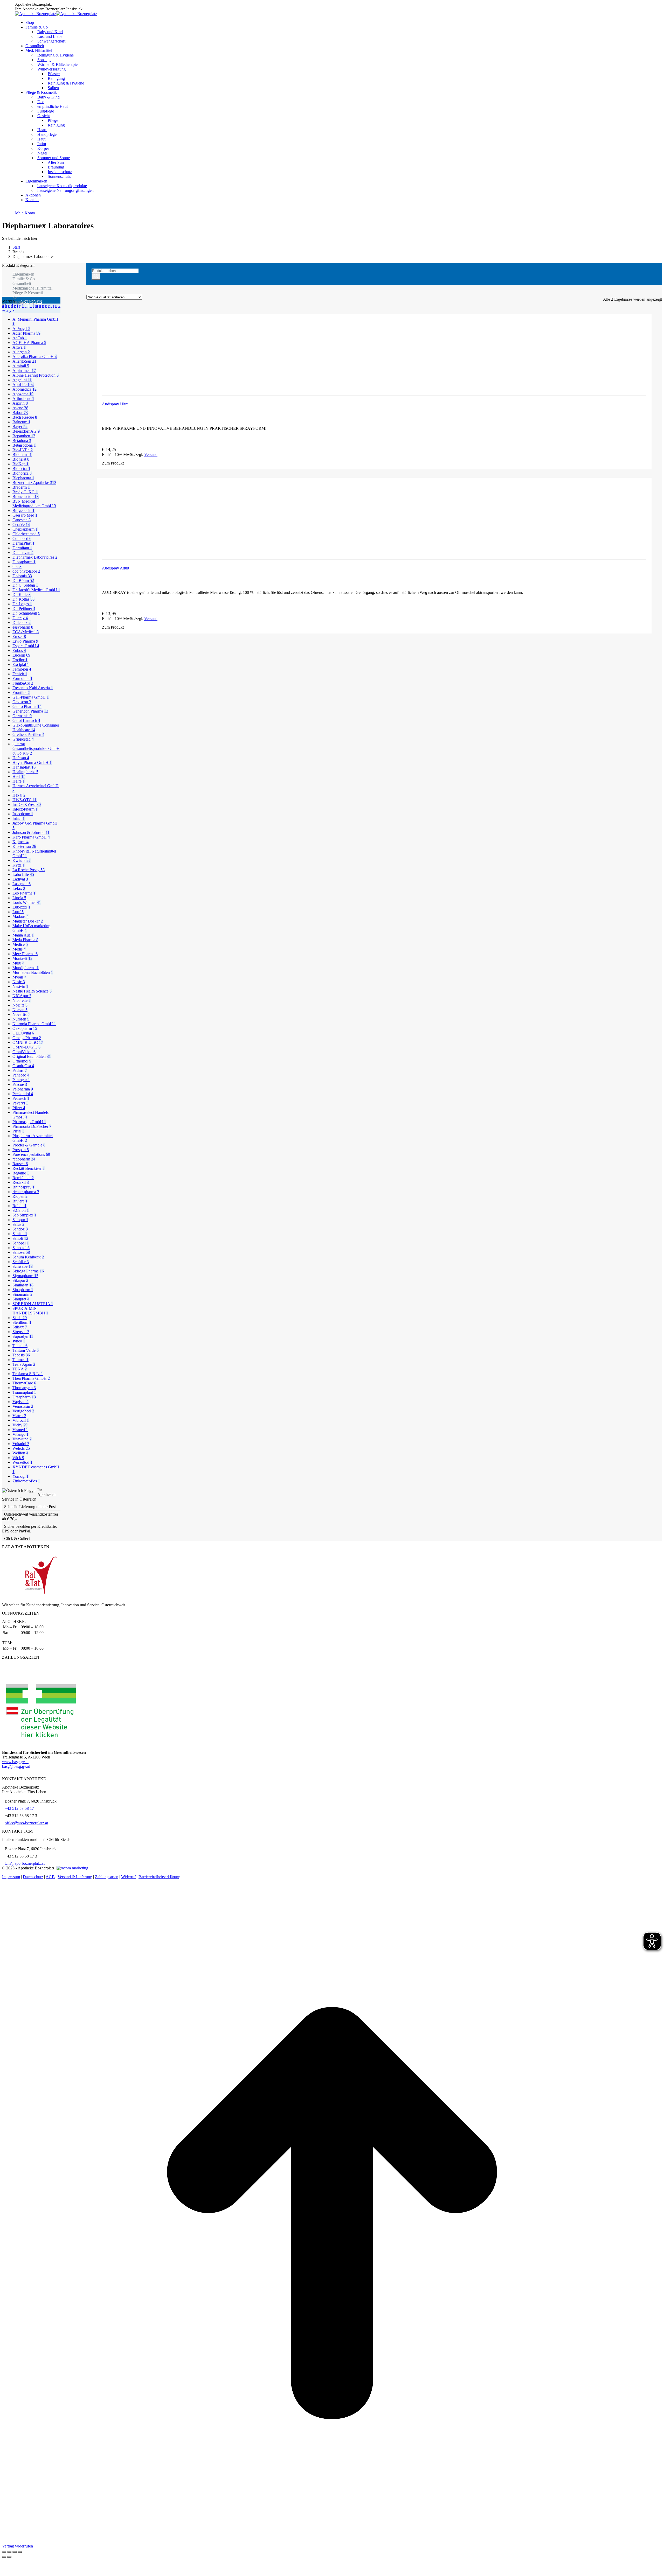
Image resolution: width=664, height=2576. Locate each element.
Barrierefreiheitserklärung (159, 1877)
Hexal (19, 795)
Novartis (21, 1014)
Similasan (23, 1285)
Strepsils (21, 1332)
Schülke (21, 1262)
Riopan (20, 1196)
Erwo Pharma (25, 641)
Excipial (21, 664)
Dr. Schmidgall (26, 613)
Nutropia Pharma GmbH (34, 1024)
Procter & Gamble (29, 1145)
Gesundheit (22, 283)
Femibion (22, 669)
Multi (18, 963)
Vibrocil (21, 1420)
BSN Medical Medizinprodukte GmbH (34, 504)
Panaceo (21, 1075)
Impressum (11, 1877)
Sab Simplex (24, 1215)
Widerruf (128, 1877)
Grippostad (23, 739)
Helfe (19, 781)
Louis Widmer (27, 902)
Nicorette (22, 1000)
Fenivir (20, 674)
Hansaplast (24, 767)
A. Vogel (21, 329)
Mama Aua (23, 935)
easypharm (23, 627)
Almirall (21, 366)
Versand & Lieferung (75, 1877)
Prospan (21, 1150)
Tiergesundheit (25, 302)
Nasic (19, 982)
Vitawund (22, 1439)
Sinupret (21, 1299)
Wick (18, 1458)
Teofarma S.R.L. (28, 1374)
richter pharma (26, 1192)
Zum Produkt (113, 463)
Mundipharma (26, 968)
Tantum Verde (26, 1350)
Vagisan (20, 1402)
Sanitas (20, 1234)
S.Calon (21, 1210)
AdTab (20, 338)
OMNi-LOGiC (26, 1047)
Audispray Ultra (115, 404)
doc (17, 566)
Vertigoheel (23, 1411)
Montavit (22, 958)
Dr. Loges (22, 604)
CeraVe (21, 525)
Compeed (22, 539)
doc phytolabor (26, 571)
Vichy (20, 1425)
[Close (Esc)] (4, 2552)
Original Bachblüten (32, 1056)
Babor (20, 413)
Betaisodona (24, 445)
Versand (151, 455)
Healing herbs (25, 772)
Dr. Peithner (24, 608)
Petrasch (21, 1098)
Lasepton (22, 884)
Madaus (20, 916)
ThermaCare (24, 1383)
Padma (20, 1070)
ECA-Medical (26, 632)
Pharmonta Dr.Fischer (32, 1126)
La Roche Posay (29, 870)
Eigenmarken (23, 274)
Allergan (21, 352)
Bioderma (22, 455)
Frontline (21, 692)
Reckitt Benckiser (29, 1168)
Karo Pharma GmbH (31, 837)
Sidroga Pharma (28, 1271)
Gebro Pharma (27, 706)
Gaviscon (22, 702)
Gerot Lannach (26, 720)
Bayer (20, 427)
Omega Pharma (27, 1038)
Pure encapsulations (31, 1154)
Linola (19, 898)
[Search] (96, 276)
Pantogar (21, 1080)
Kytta (19, 865)
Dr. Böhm (23, 580)
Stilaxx (20, 1327)
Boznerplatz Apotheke (34, 483)
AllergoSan (24, 361)
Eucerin (21, 655)
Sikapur (20, 1280)
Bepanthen (24, 436)
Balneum (21, 422)
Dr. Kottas (23, 599)
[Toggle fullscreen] (15, 2552)
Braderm (21, 487)
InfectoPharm (25, 809)
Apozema (23, 394)
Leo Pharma (24, 893)
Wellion (20, 1453)
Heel (19, 776)
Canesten (22, 520)
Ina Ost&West (27, 804)
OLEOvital (23, 1033)
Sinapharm (23, 1290)
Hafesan (21, 758)
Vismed (20, 1430)
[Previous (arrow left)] (4, 2557)
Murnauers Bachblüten (33, 972)
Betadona (22, 441)
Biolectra (21, 469)
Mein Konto (25, 213)
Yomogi (20, 1476)
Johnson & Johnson (31, 832)
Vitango (20, 1434)
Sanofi (20, 1238)
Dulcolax (22, 622)
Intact (19, 818)
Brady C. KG (25, 492)
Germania (22, 716)
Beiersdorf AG (26, 431)
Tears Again (24, 1364)
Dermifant (22, 548)
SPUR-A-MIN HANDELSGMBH (30, 1311)
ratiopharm (24, 1159)
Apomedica (25, 389)
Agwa (19, 347)
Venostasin (23, 1406)
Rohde (19, 1206)
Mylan (19, 977)
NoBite (20, 1005)
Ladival (20, 879)
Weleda (21, 1448)
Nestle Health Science (32, 991)
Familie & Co (24, 279)
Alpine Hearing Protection (36, 375)
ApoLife (23, 385)
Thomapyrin (24, 1388)
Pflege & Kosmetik (28, 293)
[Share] (9, 2552)
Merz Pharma (25, 954)
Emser (19, 636)
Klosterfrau (24, 846)
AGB (50, 1877)
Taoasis (21, 1355)
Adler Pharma (26, 333)
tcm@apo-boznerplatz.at (25, 1863)
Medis (19, 949)
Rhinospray (23, 1187)
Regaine (21, 1173)
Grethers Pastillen (28, 734)
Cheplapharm (25, 529)
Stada (20, 1318)
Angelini (22, 380)
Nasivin (20, 986)
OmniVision (24, 1052)
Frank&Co (23, 683)
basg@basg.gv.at (16, 1766)
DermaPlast (23, 543)
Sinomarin (22, 1294)
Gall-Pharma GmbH (31, 697)
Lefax (19, 888)
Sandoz (20, 1229)
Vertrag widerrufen (18, 2546)
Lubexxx (21, 907)
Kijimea (20, 842)
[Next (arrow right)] (9, 2557)
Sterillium (22, 1322)
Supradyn (23, 1336)
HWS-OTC (25, 800)
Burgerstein (23, 511)
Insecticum (23, 814)
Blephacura (23, 478)
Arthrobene (23, 399)
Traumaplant (24, 1392)
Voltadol (21, 1444)
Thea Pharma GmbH (31, 1378)
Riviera (20, 1201)
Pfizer (19, 1108)
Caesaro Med (25, 515)
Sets (16, 297)
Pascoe (20, 1084)
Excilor (20, 660)
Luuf (18, 912)
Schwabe (23, 1266)
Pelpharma (23, 1089)
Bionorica (22, 473)
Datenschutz (33, 1877)
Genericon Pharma (30, 711)
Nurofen (21, 1019)
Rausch (20, 1164)
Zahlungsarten (107, 1877)
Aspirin (20, 403)
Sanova (21, 1252)
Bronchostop (26, 497)
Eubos (19, 650)
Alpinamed (24, 371)
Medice (20, 944)
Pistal (18, 1131)
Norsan (20, 1010)
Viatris (19, 1416)
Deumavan (23, 552)
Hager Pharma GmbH (32, 762)
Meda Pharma (25, 940)
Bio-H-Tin (23, 450)
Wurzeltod (22, 1462)
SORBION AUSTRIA (33, 1304)
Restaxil (21, 1182)
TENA (20, 1369)
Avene (20, 408)
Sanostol (21, 1248)
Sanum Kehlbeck (28, 1257)
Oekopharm (25, 1028)
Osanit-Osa (23, 1066)
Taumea (20, 1360)
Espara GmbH (26, 646)
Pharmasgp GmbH (29, 1122)
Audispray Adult (116, 568)
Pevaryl (20, 1103)
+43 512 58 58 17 (19, 1808)
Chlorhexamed (26, 534)
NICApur (22, 996)
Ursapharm (24, 1397)
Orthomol (22, 1061)
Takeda (20, 1346)
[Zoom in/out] (20, 2552)
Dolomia (22, 576)
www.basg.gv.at (15, 1762)
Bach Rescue (25, 417)
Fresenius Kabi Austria (33, 688)
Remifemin (23, 1178)
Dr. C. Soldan (25, 585)
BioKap (20, 464)
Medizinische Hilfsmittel (32, 288)
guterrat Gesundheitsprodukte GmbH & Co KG (36, 748)
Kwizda (22, 860)
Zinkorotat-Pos (26, 1481)
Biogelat (21, 459)
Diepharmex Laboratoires (35, 557)
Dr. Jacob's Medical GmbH (36, 590)
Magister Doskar (28, 921)
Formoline (22, 678)
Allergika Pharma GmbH (35, 357)
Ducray (20, 618)
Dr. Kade (22, 594)
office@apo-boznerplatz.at (26, 1823)
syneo (19, 1341)
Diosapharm (24, 562)
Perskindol (23, 1094)
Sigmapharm (25, 1276)
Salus (18, 1224)
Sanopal (21, 1243)
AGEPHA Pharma (29, 343)
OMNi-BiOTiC (28, 1042)
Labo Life (23, 874)
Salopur (20, 1220)
